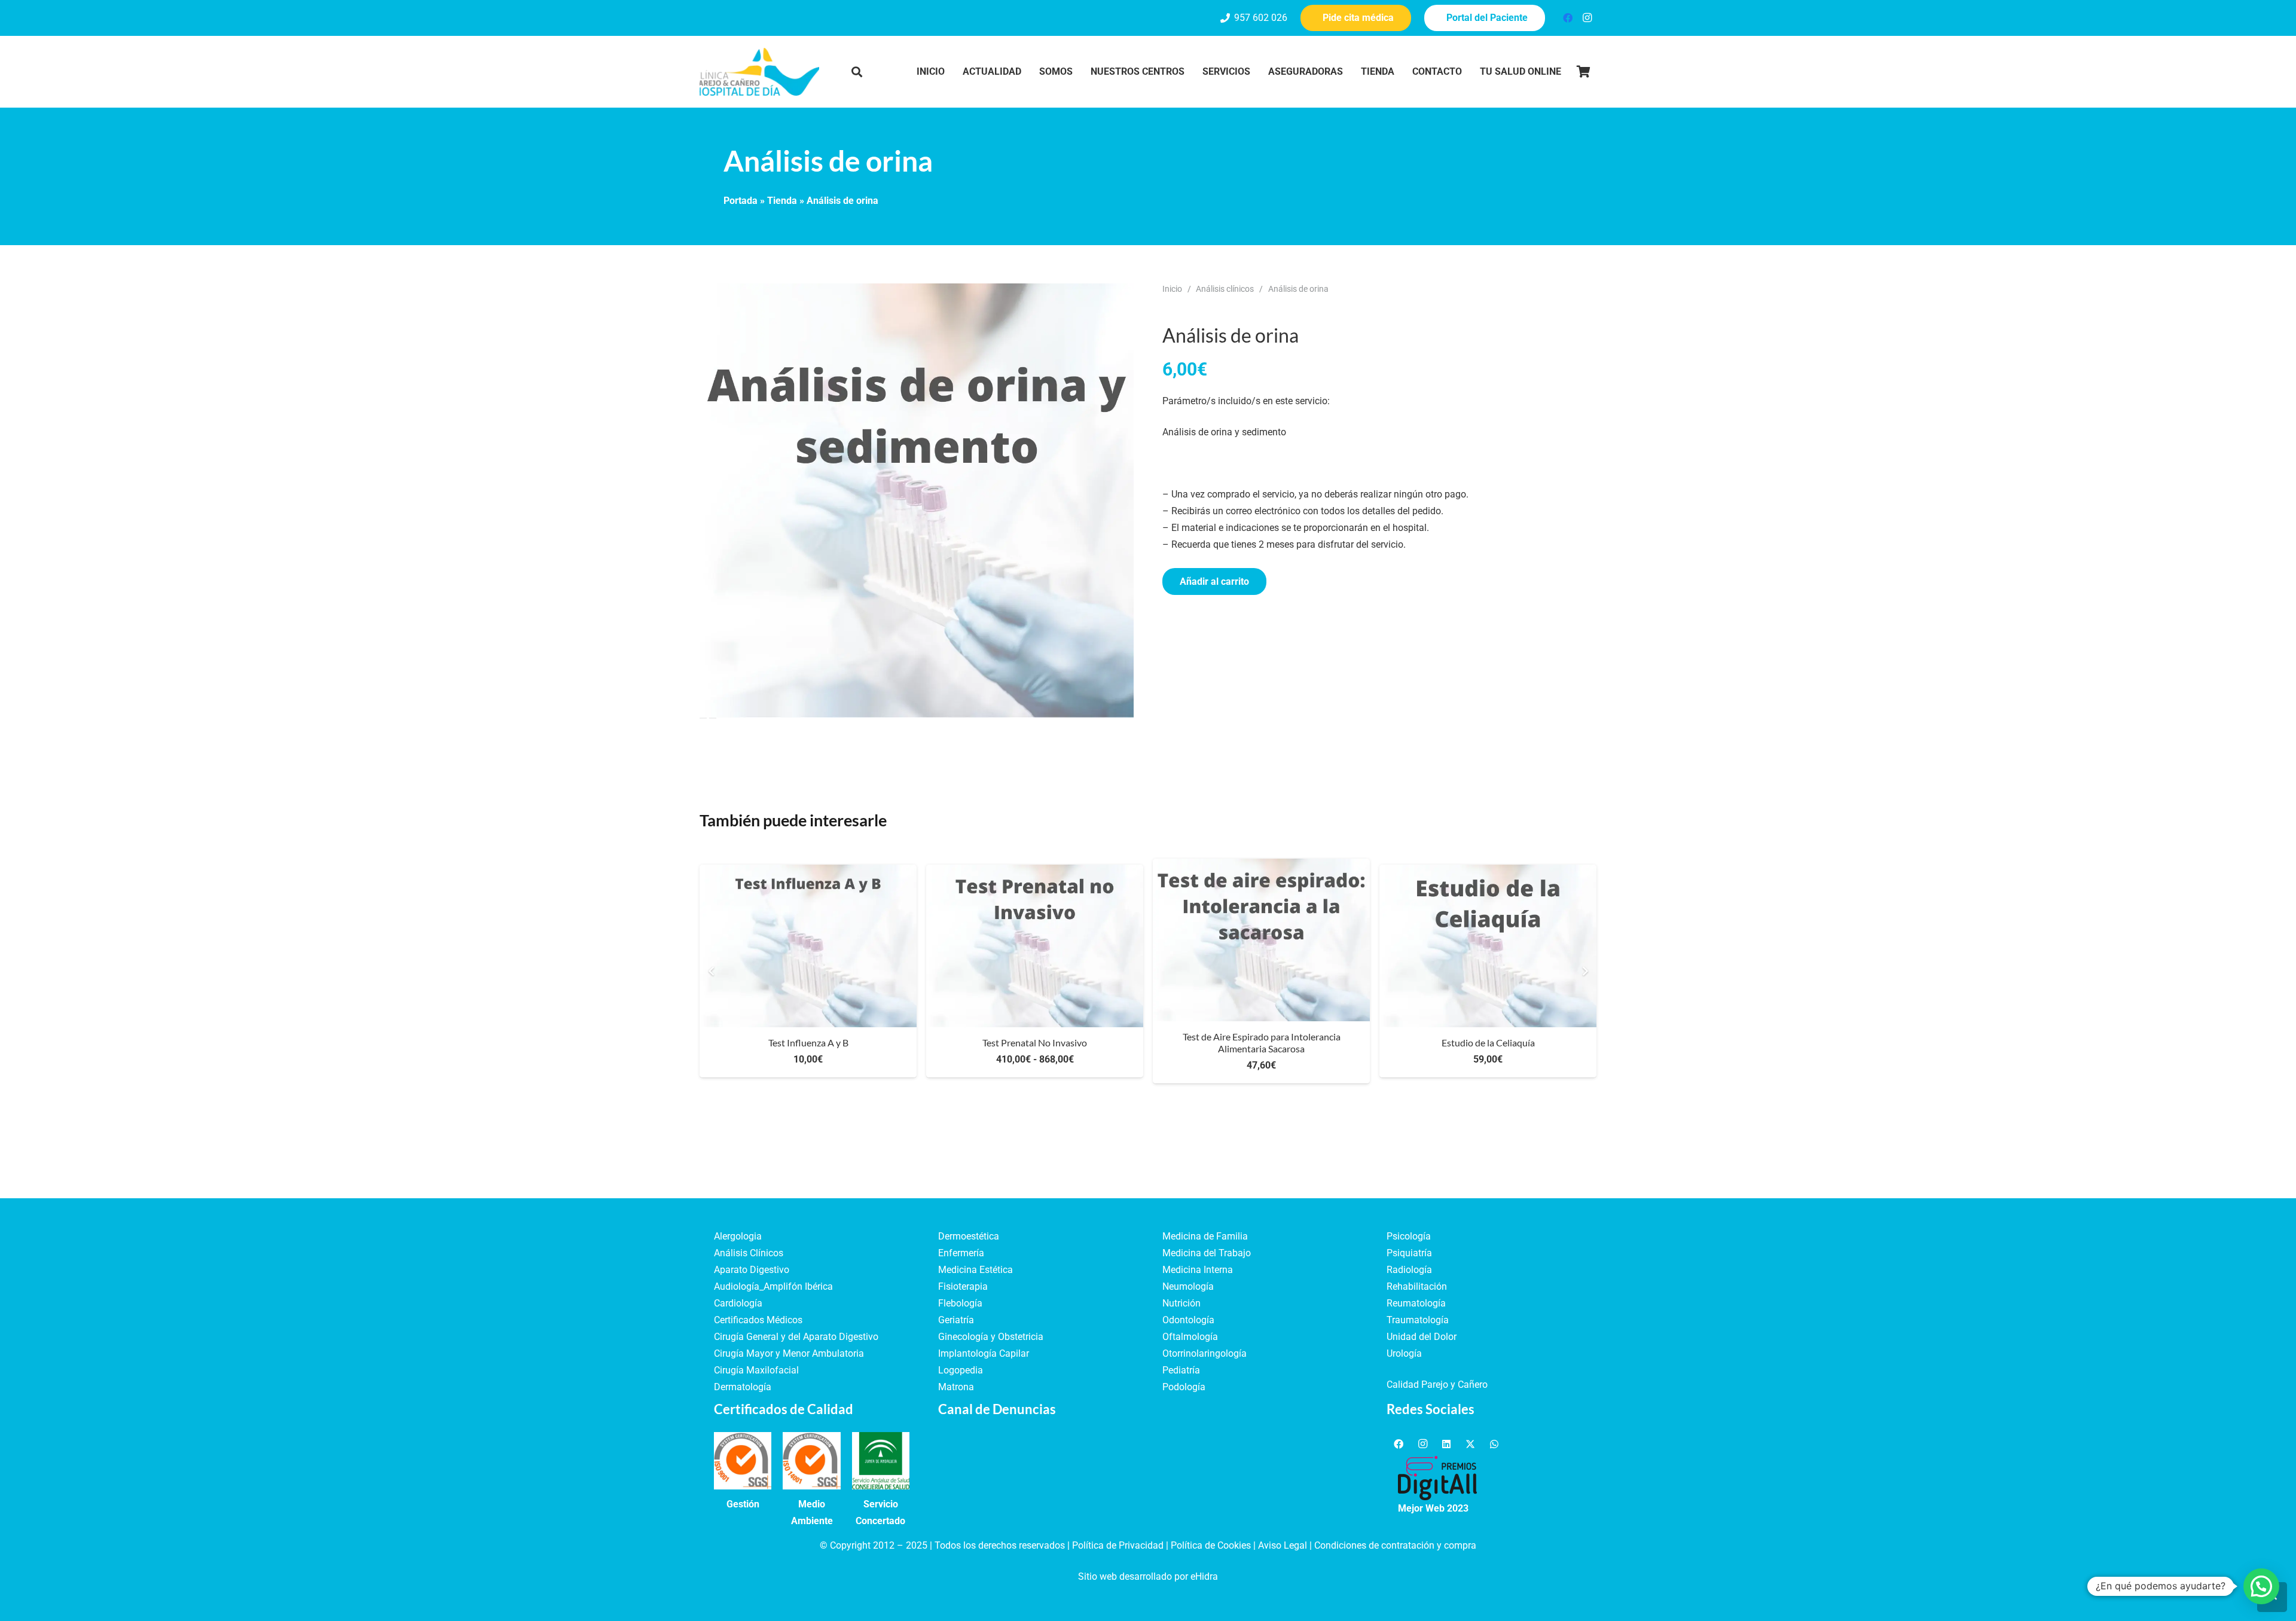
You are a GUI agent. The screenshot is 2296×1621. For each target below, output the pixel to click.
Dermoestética (969, 1236)
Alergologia (738, 1236)
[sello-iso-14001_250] (811, 1461)
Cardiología (738, 1303)
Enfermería (961, 1253)
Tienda (782, 201)
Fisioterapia (963, 1286)
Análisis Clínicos (749, 1253)
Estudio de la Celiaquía (1488, 1042)
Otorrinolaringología (1205, 1353)
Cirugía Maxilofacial (756, 1370)
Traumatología (1418, 1320)
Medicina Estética (976, 1270)
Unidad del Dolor (1422, 1337)
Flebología (960, 1303)
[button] (857, 72)
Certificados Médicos (758, 1320)
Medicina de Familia (1205, 1236)
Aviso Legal (1283, 1545)
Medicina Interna (1198, 1270)
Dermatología (743, 1387)
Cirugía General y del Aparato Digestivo (796, 1337)
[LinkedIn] (1446, 1444)
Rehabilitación (1417, 1286)
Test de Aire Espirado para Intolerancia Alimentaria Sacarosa (1262, 1042)
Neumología (1188, 1286)
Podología (1184, 1387)
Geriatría (956, 1320)
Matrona (956, 1387)
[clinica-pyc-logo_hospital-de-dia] (759, 72)
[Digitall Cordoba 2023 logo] (1437, 1478)
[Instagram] (1587, 18)
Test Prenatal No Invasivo (1035, 1042)
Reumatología (1416, 1303)
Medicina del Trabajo (1207, 1253)
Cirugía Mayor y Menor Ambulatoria (789, 1353)
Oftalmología (1190, 1337)
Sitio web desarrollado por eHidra (1148, 1576)
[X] (1470, 1444)
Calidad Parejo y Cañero (1437, 1385)
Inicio (1172, 289)
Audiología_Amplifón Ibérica (773, 1286)
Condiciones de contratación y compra (1395, 1545)
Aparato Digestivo (752, 1270)
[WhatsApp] (1494, 1444)
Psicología (1409, 1236)
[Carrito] (1583, 72)
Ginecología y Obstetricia (991, 1337)
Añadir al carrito (1214, 581)
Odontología (1188, 1320)
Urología (1404, 1353)
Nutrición (1181, 1303)
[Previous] (712, 971)
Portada (741, 201)
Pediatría (1181, 1370)
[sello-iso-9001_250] (743, 1461)
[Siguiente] (1584, 971)
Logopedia (961, 1370)
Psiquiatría (1409, 1253)
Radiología (1409, 1270)
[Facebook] (1568, 18)
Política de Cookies (1211, 1545)
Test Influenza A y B (808, 1042)
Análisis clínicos (1225, 289)
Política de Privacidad (1118, 1545)
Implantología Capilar (984, 1353)
